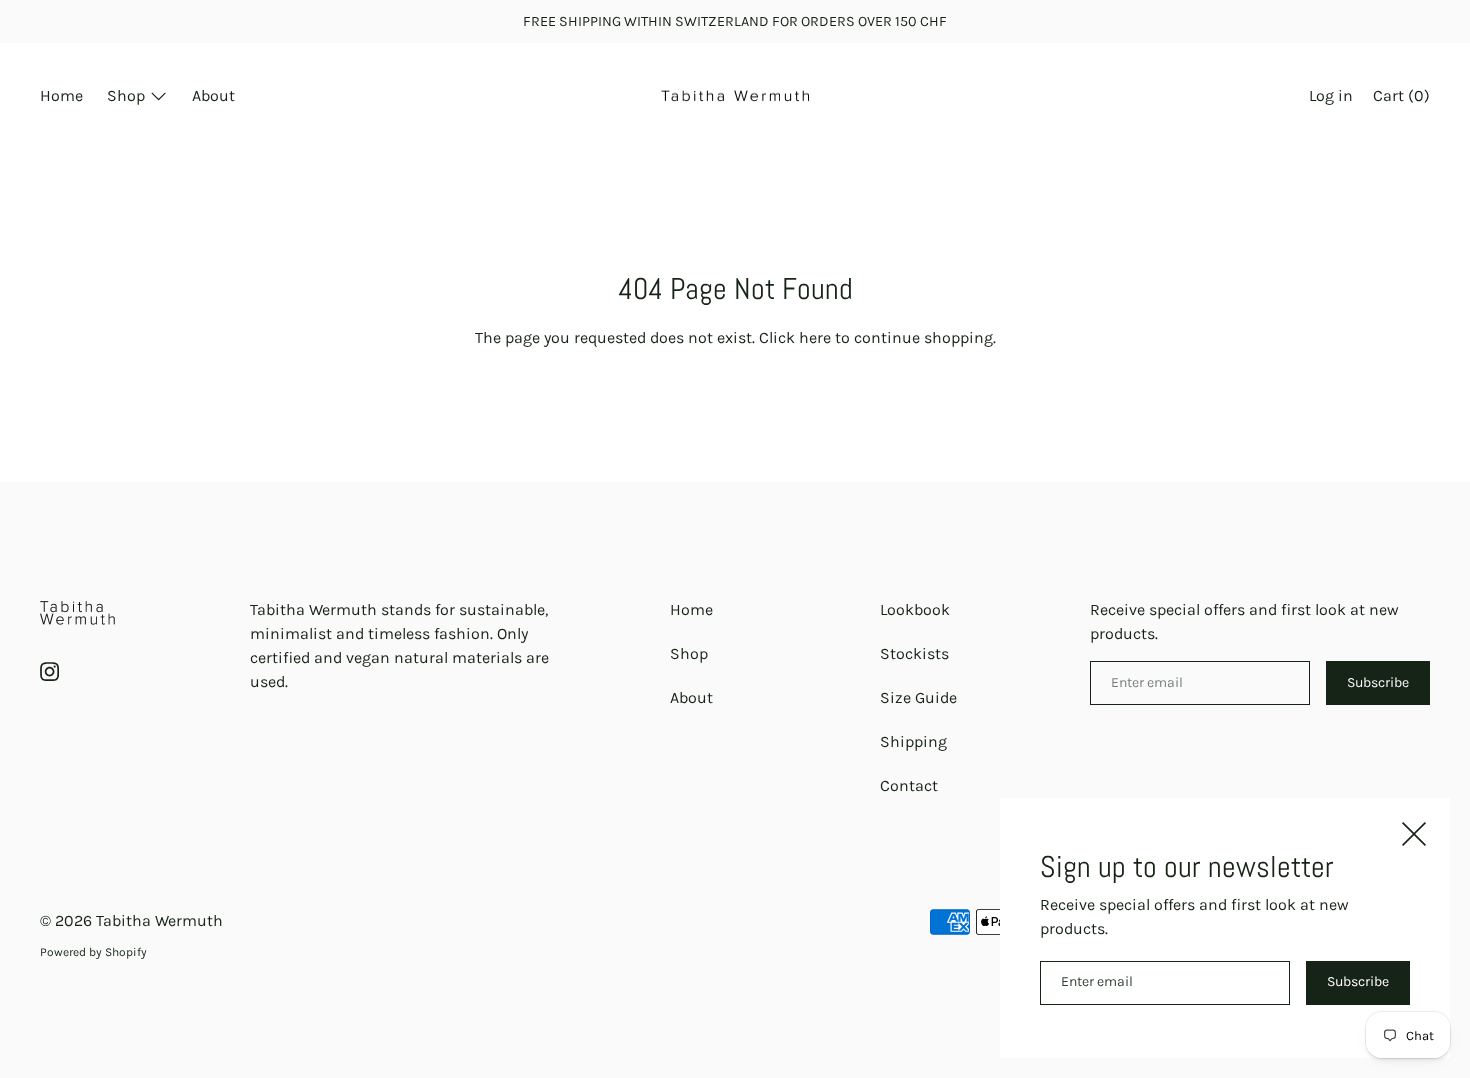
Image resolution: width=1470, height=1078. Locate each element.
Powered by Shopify (93, 952)
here (815, 337)
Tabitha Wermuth (159, 920)
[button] (1401, 98)
